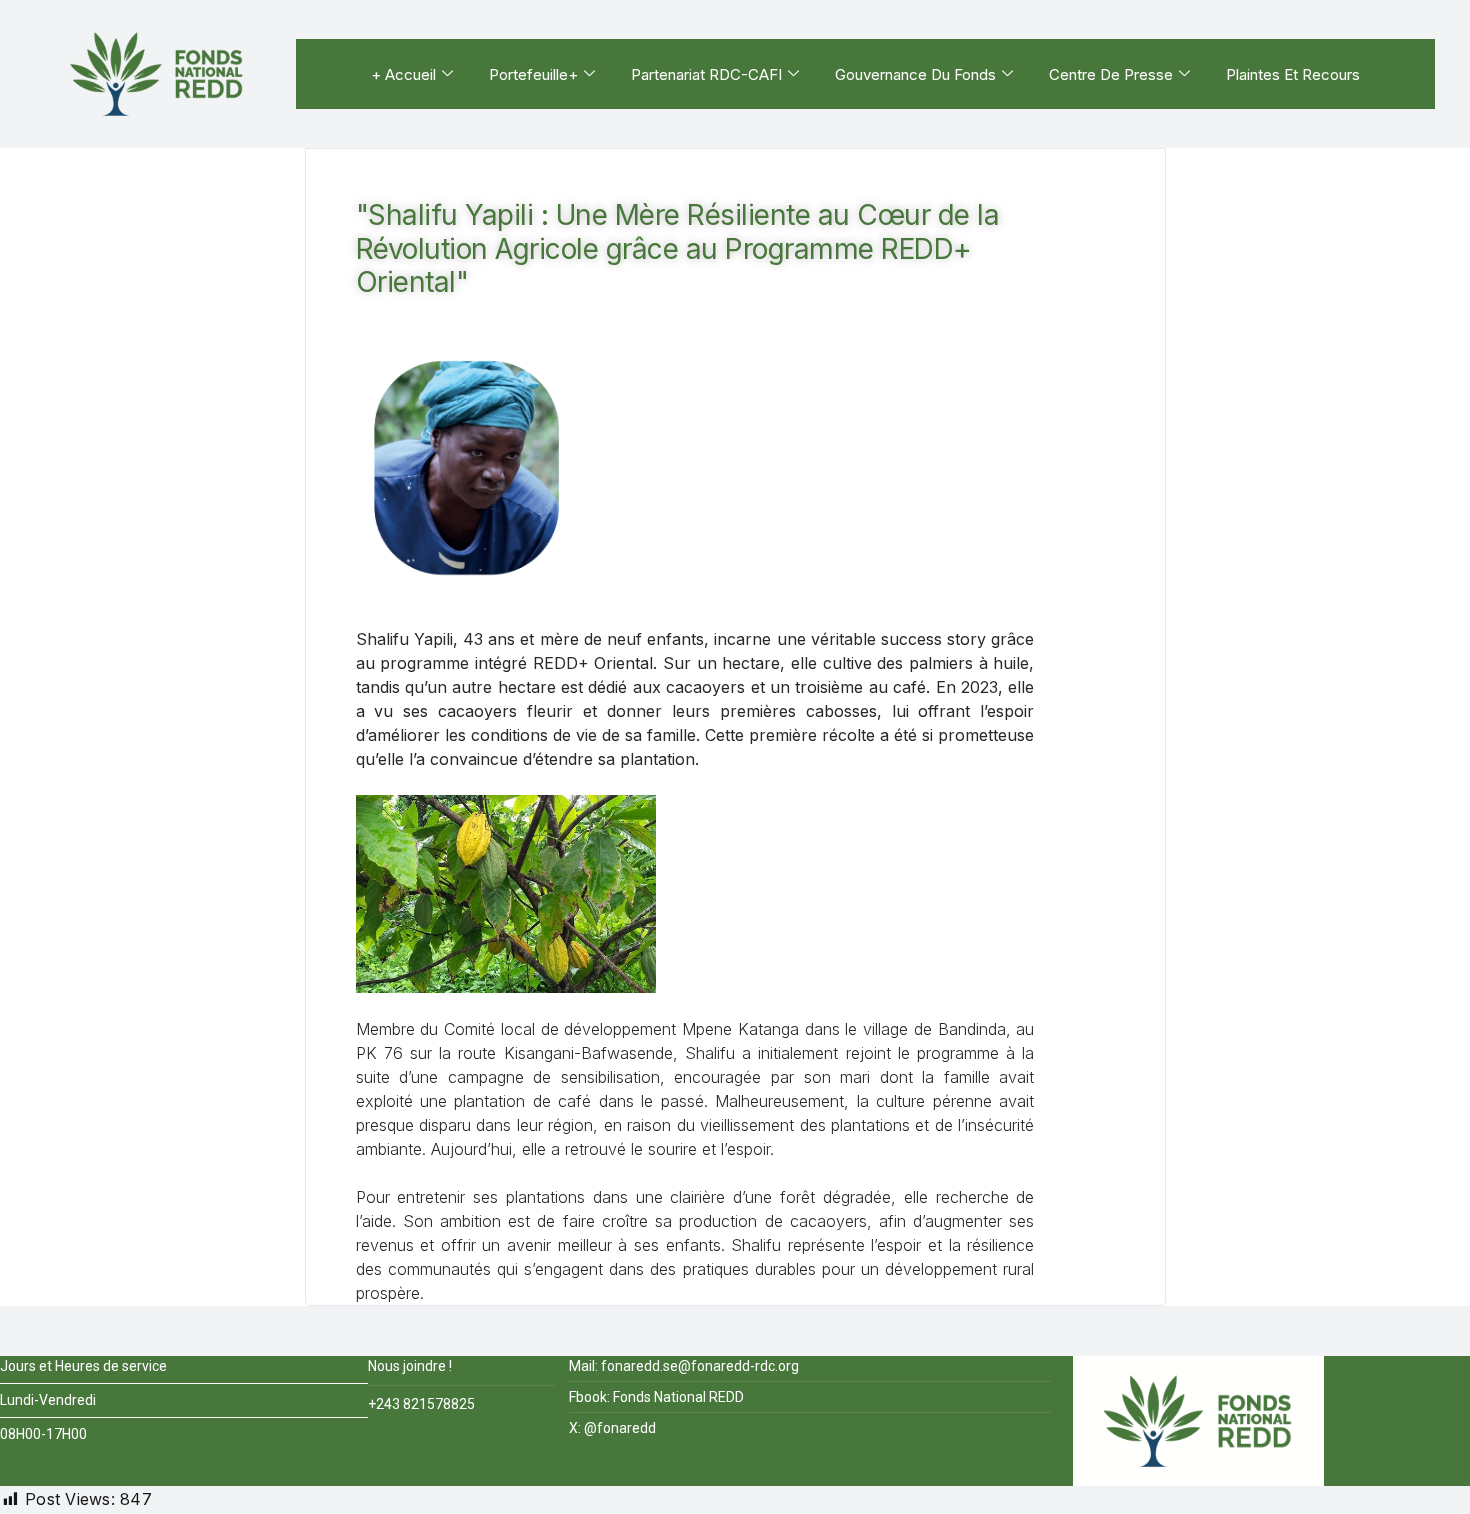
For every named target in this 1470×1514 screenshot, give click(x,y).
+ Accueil (403, 74)
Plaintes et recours (1293, 74)
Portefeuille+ (533, 74)
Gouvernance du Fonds (915, 74)
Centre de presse (1111, 74)
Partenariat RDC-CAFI (706, 74)
